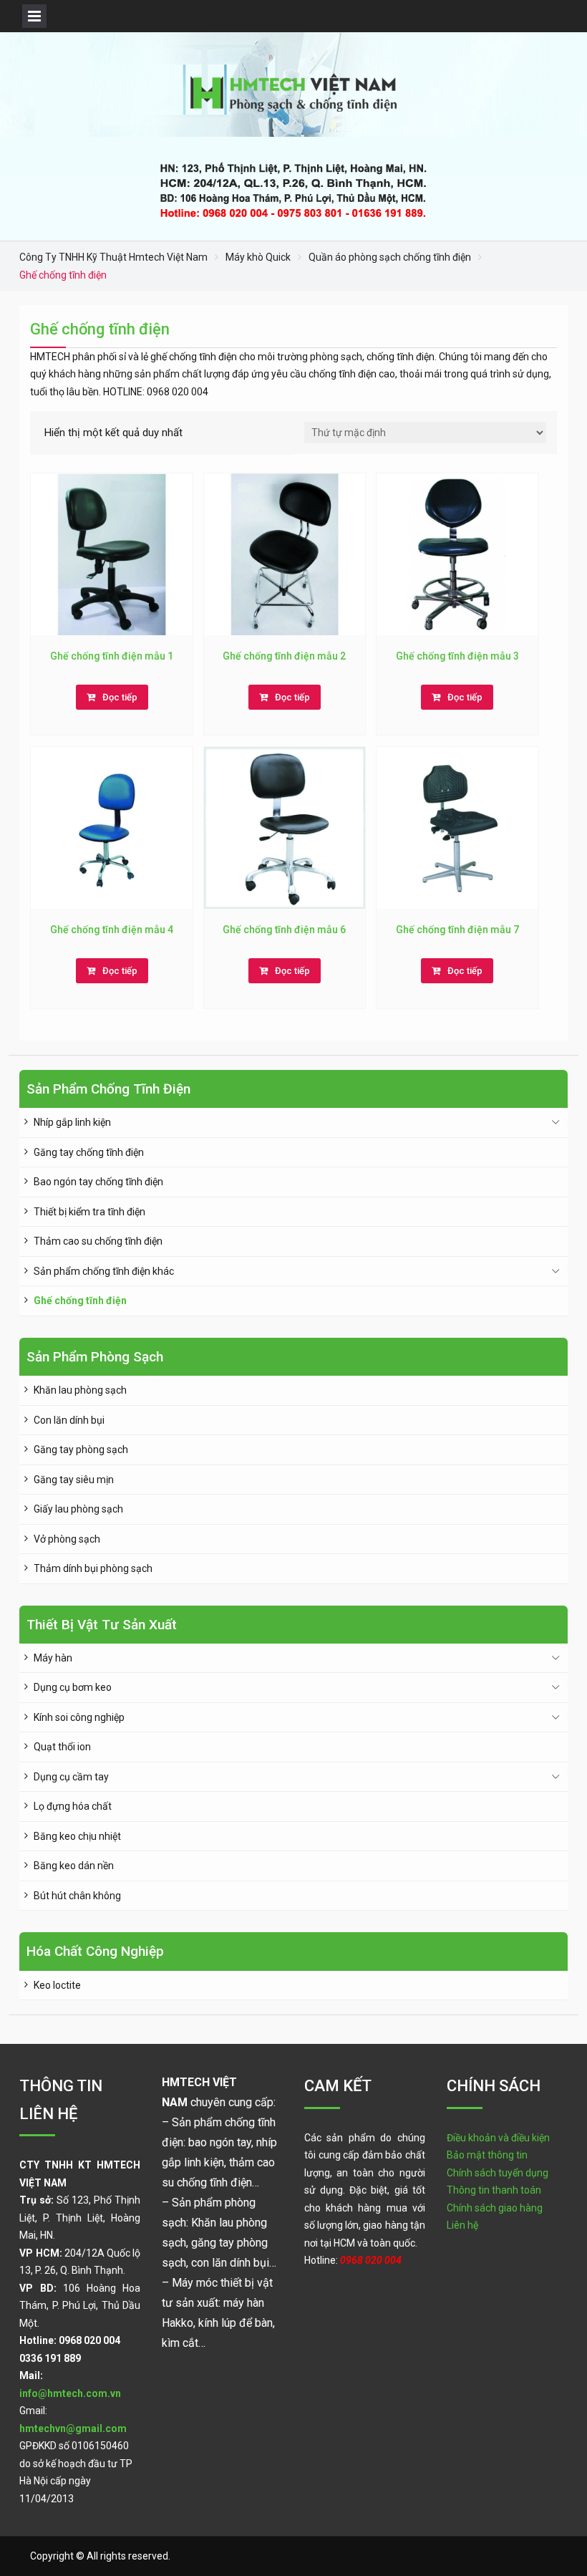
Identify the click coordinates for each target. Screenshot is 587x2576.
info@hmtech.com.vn (70, 2393)
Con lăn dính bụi (69, 1420)
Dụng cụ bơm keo (73, 1687)
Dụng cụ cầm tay (71, 1777)
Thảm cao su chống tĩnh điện (98, 1241)
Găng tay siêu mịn (74, 1480)
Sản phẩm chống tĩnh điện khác (104, 1271)
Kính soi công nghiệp (79, 1717)
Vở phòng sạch (67, 1539)
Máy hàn (53, 1658)
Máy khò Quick (258, 257)
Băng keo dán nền (74, 1866)
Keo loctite (57, 1985)
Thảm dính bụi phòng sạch (93, 1568)
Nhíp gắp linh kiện (72, 1122)
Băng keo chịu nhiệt (77, 1836)
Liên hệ (462, 2225)
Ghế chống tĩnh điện (80, 1301)
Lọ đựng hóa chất (73, 1806)
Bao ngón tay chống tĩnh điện (98, 1182)
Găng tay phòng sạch (81, 1449)
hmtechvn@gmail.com (73, 2428)
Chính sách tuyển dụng (498, 2173)
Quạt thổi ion (62, 1747)
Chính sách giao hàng (495, 2208)
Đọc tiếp (120, 697)
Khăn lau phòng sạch (80, 1390)
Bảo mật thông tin (487, 2155)
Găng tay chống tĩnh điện (89, 1152)
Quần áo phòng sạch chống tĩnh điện (390, 257)
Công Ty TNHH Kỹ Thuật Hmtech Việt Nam (113, 257)
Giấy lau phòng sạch (78, 1509)
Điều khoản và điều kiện (498, 2138)
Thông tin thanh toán (494, 2190)
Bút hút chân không (77, 1896)
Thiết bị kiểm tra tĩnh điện (89, 1212)
